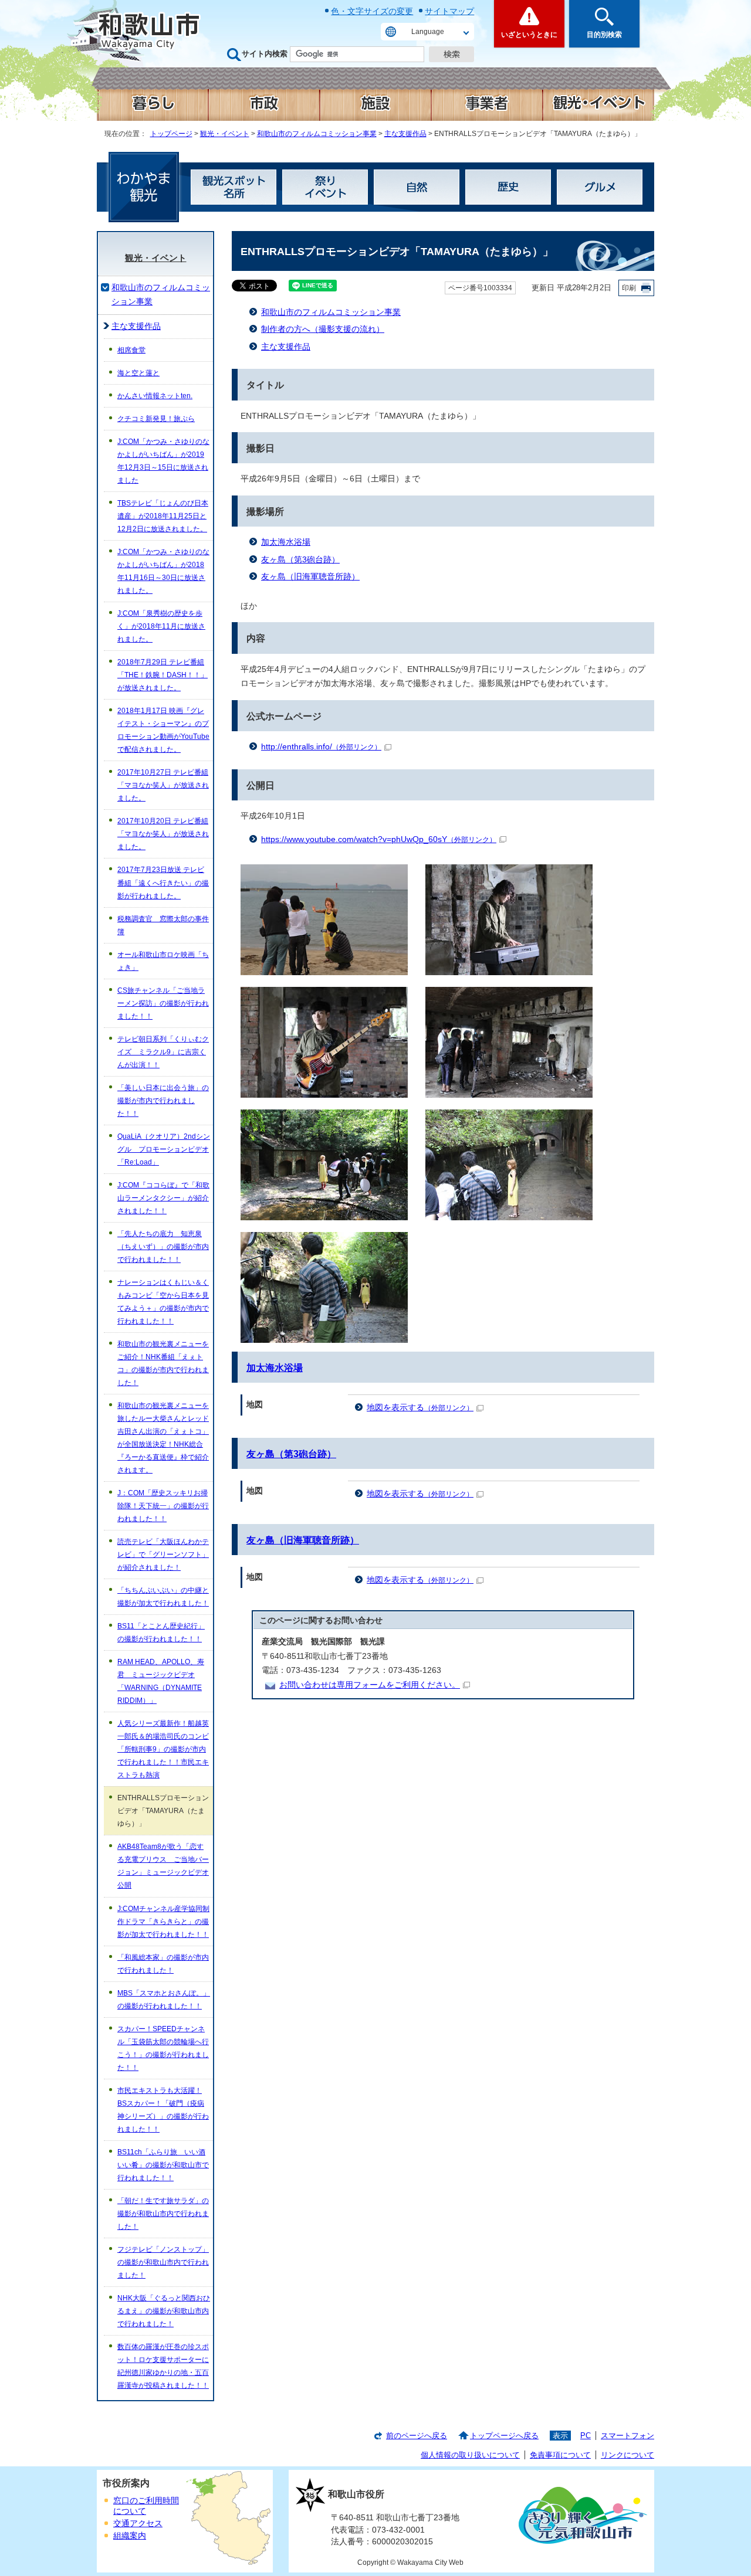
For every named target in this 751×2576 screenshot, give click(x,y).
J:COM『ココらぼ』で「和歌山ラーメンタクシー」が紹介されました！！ (163, 1198)
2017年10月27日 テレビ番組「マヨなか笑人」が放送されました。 (163, 785)
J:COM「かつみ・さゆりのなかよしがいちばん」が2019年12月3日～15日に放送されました (163, 461)
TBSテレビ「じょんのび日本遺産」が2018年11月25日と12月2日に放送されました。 (163, 516)
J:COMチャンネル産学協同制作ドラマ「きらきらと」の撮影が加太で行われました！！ (163, 1922)
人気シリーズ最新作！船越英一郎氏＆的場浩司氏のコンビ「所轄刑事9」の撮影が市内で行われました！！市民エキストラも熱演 (163, 1749)
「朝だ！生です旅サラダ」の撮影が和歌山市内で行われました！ (163, 2214)
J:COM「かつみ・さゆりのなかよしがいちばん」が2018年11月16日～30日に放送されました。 (163, 571)
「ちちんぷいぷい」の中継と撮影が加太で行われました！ (163, 1597)
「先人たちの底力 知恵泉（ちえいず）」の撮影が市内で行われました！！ (163, 1247)
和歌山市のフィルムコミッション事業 (317, 134)
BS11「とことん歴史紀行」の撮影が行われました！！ (161, 1633)
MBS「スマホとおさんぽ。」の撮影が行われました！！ (164, 2000)
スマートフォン (627, 2436)
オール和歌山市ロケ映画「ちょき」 (163, 961)
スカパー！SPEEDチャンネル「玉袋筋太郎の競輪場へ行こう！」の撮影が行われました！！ (163, 2048)
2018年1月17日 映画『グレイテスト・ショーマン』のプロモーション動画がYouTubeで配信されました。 (163, 730)
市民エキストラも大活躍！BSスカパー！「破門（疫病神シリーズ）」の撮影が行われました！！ (163, 2110)
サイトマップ (449, 11)
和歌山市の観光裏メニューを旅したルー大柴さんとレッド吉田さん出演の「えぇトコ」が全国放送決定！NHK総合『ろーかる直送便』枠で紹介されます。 (163, 1438)
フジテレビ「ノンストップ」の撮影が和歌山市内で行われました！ (163, 2262)
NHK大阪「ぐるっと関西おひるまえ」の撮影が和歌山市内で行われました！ (164, 2311)
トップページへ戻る (504, 2436)
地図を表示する (420, 1408)
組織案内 (130, 2536)
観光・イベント (225, 134)
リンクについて (627, 2455)
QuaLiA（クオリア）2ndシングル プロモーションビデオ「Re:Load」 (164, 1149)
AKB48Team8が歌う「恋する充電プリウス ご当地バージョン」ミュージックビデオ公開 (163, 1866)
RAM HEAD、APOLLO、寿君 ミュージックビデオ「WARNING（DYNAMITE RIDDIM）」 (161, 1681)
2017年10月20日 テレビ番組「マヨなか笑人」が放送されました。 (163, 834)
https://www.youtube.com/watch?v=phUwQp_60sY (379, 839)
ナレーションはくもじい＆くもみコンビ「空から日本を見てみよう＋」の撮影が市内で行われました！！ (163, 1302)
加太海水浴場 (286, 542)
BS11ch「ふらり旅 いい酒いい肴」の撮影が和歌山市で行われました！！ (163, 2165)
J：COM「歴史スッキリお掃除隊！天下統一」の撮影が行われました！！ (163, 1506)
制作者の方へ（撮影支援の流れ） (323, 329)
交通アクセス (138, 2524)
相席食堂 (131, 350)
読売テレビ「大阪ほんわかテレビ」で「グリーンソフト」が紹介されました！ (163, 1555)
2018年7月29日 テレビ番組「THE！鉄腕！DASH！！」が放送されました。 (163, 675)
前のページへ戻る (417, 2436)
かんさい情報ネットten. (155, 396)
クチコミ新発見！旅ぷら (156, 419)
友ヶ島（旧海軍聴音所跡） (310, 577)
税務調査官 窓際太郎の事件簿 (163, 925)
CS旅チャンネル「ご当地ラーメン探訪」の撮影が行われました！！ (163, 1003)
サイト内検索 (265, 54)
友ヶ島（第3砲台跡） (300, 560)
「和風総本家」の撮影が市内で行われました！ (163, 1964)
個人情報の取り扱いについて (470, 2455)
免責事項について (560, 2455)
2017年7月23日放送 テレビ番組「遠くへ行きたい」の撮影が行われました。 (163, 883)
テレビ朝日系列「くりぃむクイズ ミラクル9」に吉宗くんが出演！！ (163, 1052)
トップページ (171, 134)
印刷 (629, 288)
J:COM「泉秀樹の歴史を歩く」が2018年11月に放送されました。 (161, 626)
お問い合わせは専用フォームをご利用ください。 (370, 1685)
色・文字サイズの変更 (372, 11)
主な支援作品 (405, 134)
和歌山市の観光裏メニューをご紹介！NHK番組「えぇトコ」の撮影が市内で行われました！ (163, 1363)
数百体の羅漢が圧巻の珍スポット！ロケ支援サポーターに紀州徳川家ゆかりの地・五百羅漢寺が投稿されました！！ (163, 2366)
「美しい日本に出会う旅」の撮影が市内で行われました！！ (163, 1101)
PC (586, 2436)
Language (428, 32)
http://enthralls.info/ (321, 747)
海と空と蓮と (138, 373)
